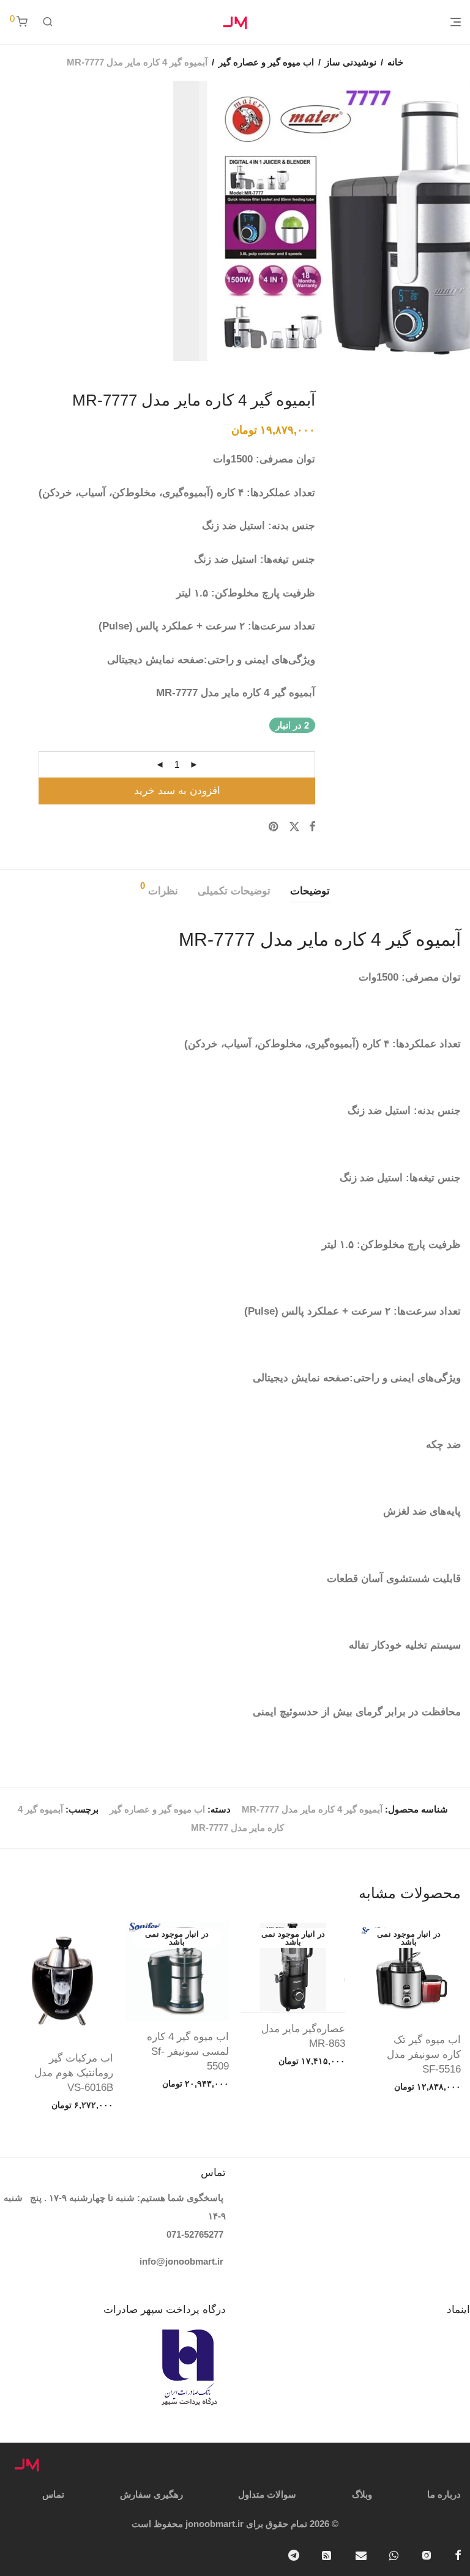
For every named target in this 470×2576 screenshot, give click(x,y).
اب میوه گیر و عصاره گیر (266, 62)
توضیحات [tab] (310, 891)
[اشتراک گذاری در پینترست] (274, 827)
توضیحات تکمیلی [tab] (234, 891)
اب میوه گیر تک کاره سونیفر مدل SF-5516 (424, 2054)
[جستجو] (48, 22)
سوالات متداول (267, 2494)
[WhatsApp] (394, 2554)
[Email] (361, 2554)
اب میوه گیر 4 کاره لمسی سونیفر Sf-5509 (188, 2051)
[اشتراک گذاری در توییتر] (294, 827)
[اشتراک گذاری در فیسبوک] (312, 827)
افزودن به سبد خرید (177, 791)
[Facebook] (458, 2554)
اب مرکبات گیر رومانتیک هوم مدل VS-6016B (74, 2073)
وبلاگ (362, 2494)
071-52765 (188, 2234)
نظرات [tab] (159, 889)
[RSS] (327, 2554)
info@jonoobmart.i (180, 2261)
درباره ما (444, 2494)
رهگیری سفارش (151, 2494)
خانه (395, 62)
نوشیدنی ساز (351, 62)
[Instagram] (427, 2554)
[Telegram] (294, 2554)
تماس (53, 2494)
